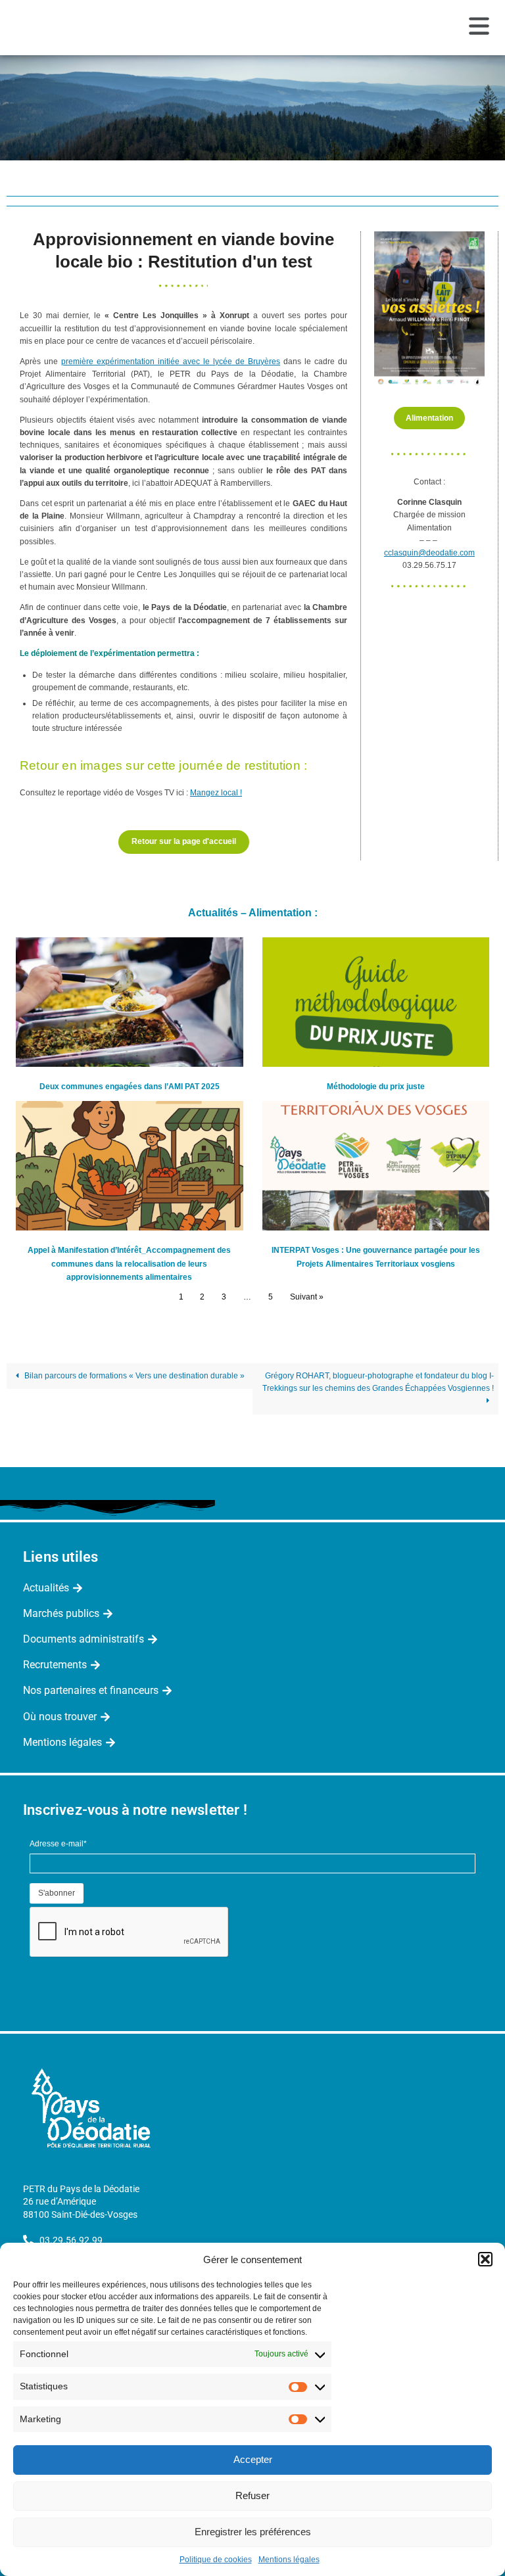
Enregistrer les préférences (253, 2532)
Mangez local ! (216, 793)
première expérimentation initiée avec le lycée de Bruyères (171, 362)
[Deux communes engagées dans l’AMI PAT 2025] (130, 1002)
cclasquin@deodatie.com (429, 553)
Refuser (252, 2495)
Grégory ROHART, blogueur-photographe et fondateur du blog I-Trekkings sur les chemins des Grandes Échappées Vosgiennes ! (378, 1382)
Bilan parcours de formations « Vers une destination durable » (133, 1376)
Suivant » (307, 1297)
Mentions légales (289, 2560)
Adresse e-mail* (58, 1844)
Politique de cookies (216, 2560)
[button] (485, 2259)
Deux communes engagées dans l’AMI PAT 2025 (130, 1087)
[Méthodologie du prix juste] (376, 1002)
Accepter (253, 2459)
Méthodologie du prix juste (376, 1087)
